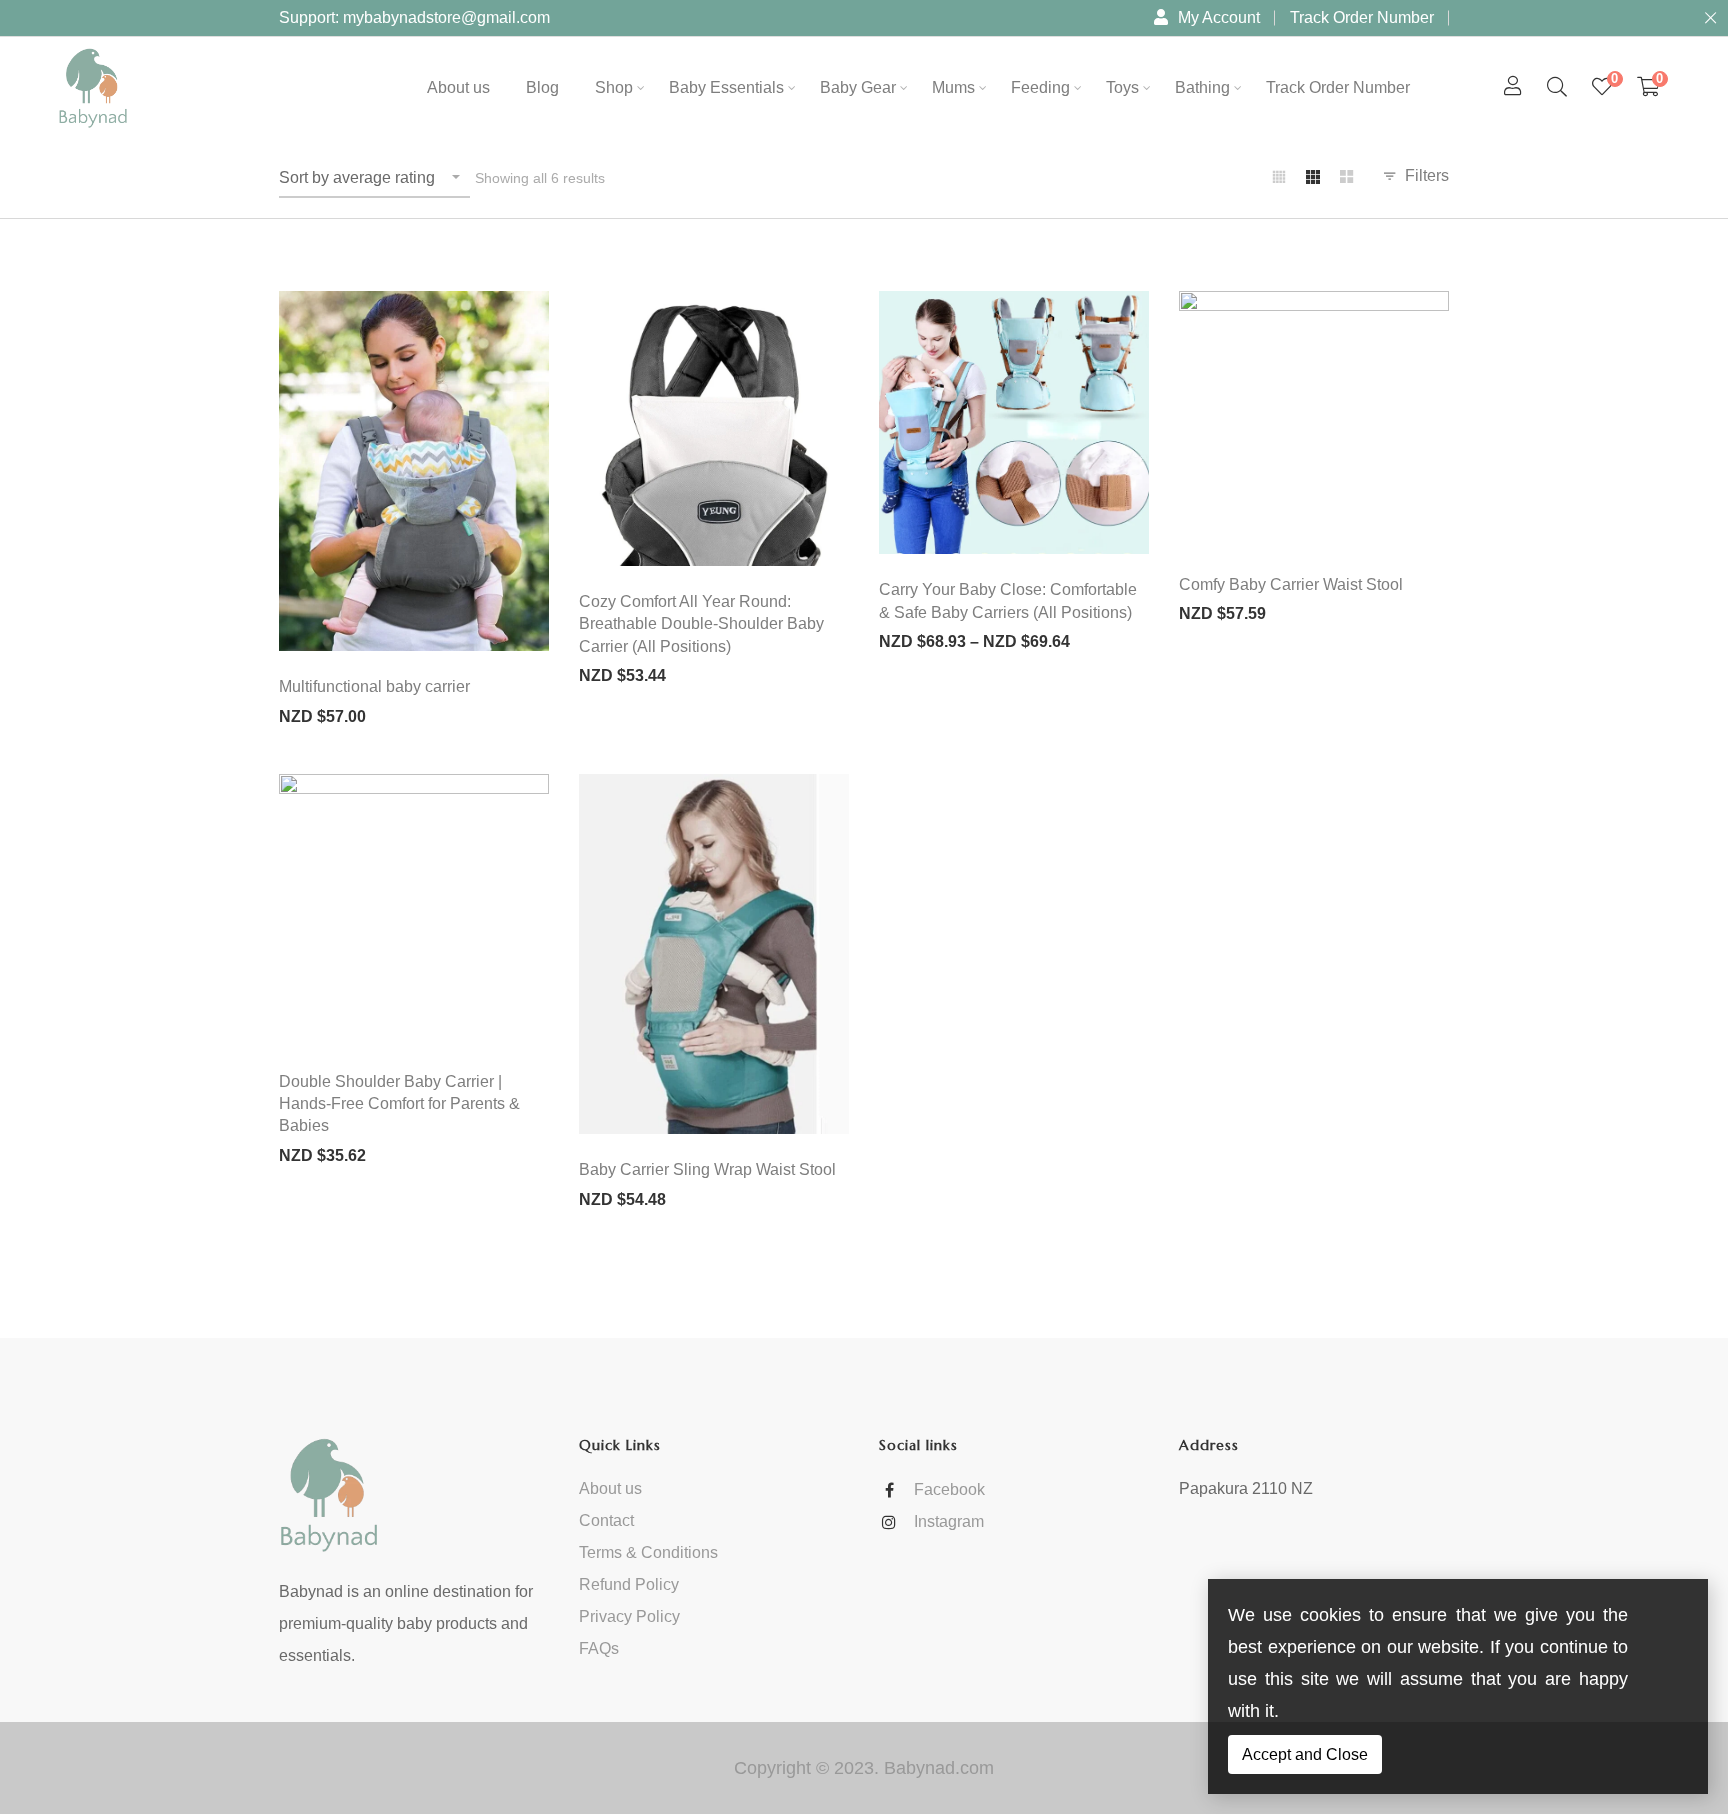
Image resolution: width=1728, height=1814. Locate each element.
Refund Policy (629, 1584)
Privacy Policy (629, 1616)
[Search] (1557, 87)
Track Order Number (1362, 17)
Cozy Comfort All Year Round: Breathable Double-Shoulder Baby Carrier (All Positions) (701, 624)
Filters (1427, 175)
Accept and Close (1305, 1754)
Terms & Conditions (648, 1552)
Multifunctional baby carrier (374, 686)
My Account (1219, 17)
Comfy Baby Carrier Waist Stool (1291, 584)
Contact (606, 1520)
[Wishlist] (1602, 87)
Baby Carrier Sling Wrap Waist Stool (707, 1169)
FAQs (599, 1648)
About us (610, 1488)
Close (1710, 18)
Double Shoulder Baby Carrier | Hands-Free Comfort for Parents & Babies (399, 1104)
